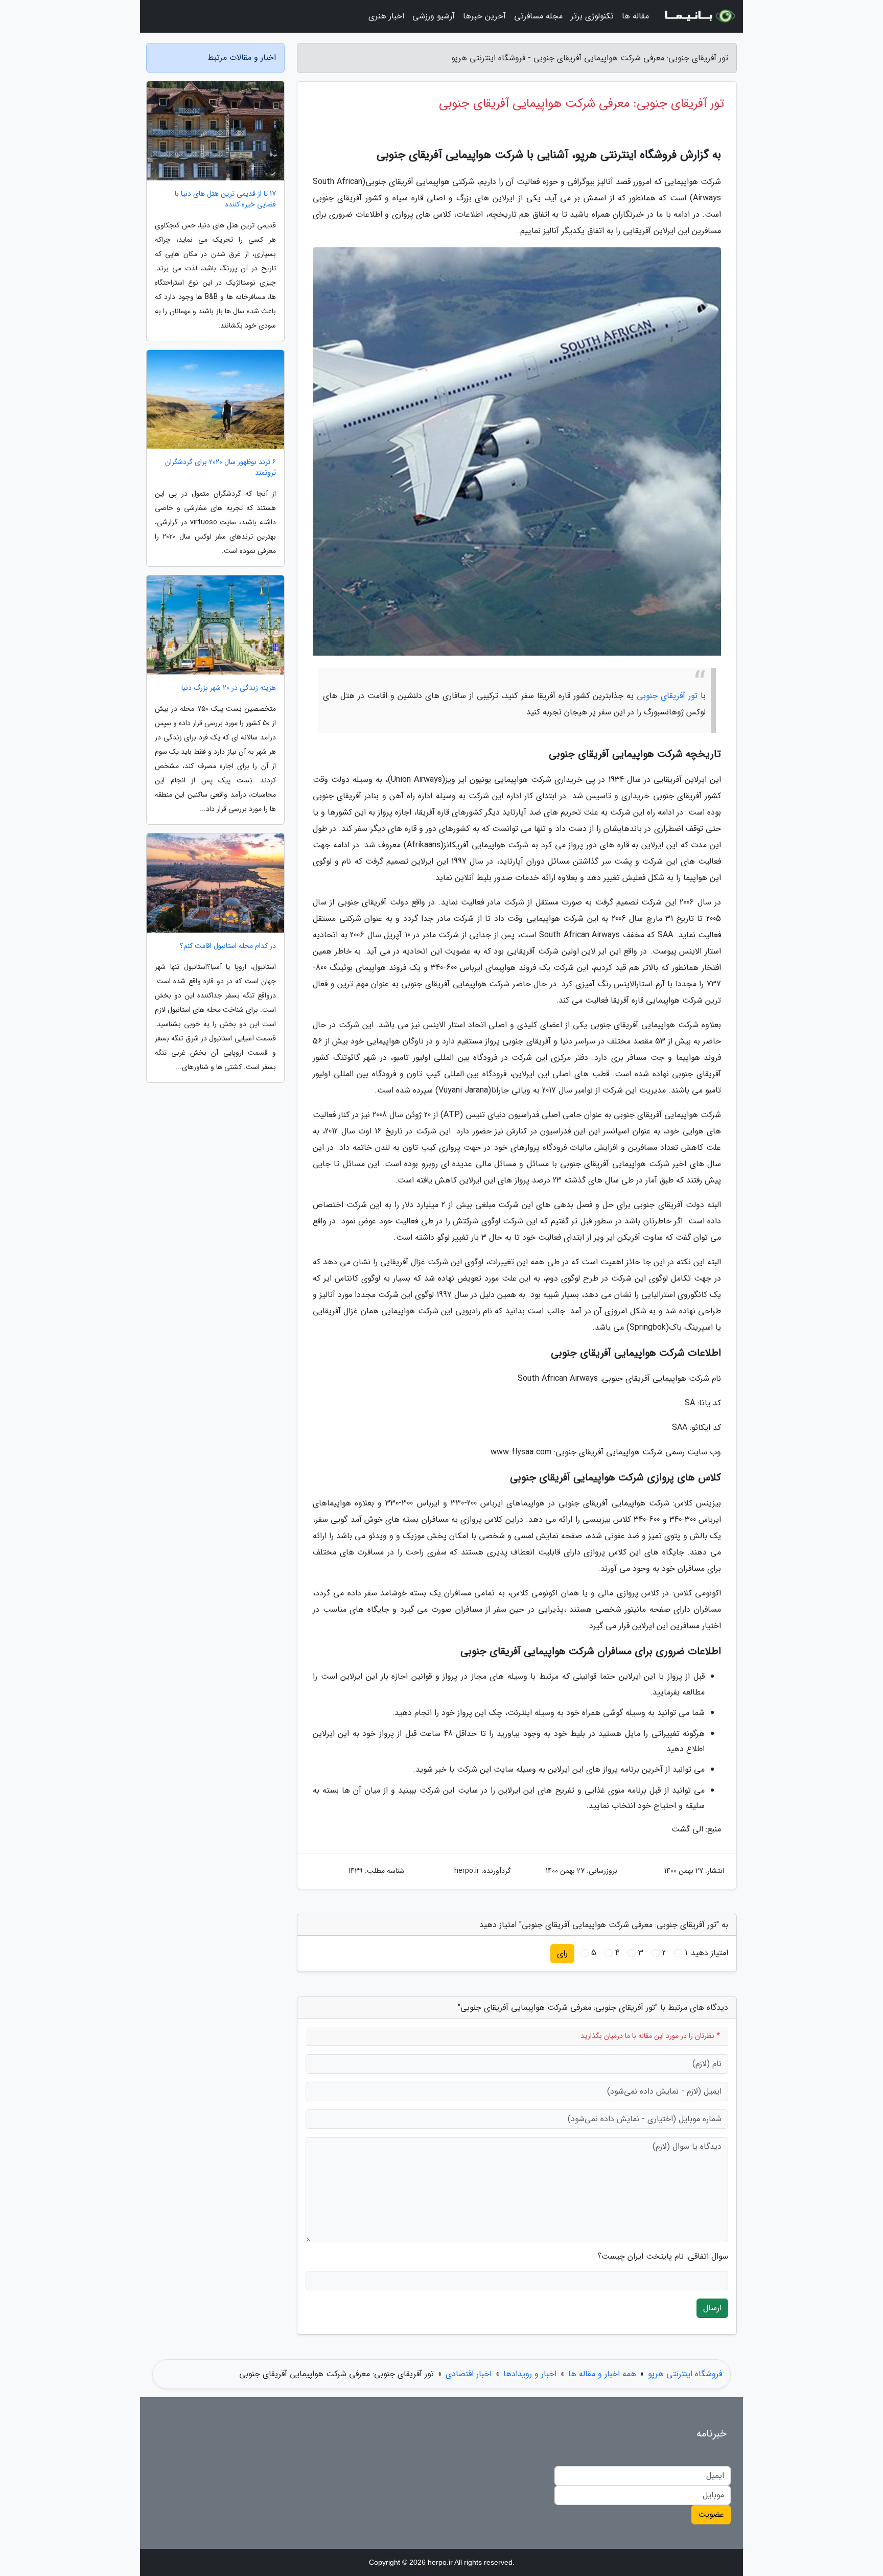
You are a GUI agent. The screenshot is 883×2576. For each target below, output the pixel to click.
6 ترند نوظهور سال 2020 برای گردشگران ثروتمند (220, 468)
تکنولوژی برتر (592, 16)
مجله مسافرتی (538, 16)
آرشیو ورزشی (434, 16)
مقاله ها (635, 16)
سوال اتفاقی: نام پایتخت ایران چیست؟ (663, 2257)
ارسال (712, 2308)
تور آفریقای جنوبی (667, 696)
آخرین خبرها (484, 16)
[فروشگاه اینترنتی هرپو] (699, 16)
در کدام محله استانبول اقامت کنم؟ (228, 946)
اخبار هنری (386, 16)
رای (562, 1953)
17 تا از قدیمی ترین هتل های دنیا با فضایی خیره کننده (225, 199)
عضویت (711, 2514)
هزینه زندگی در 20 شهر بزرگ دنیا (229, 688)
